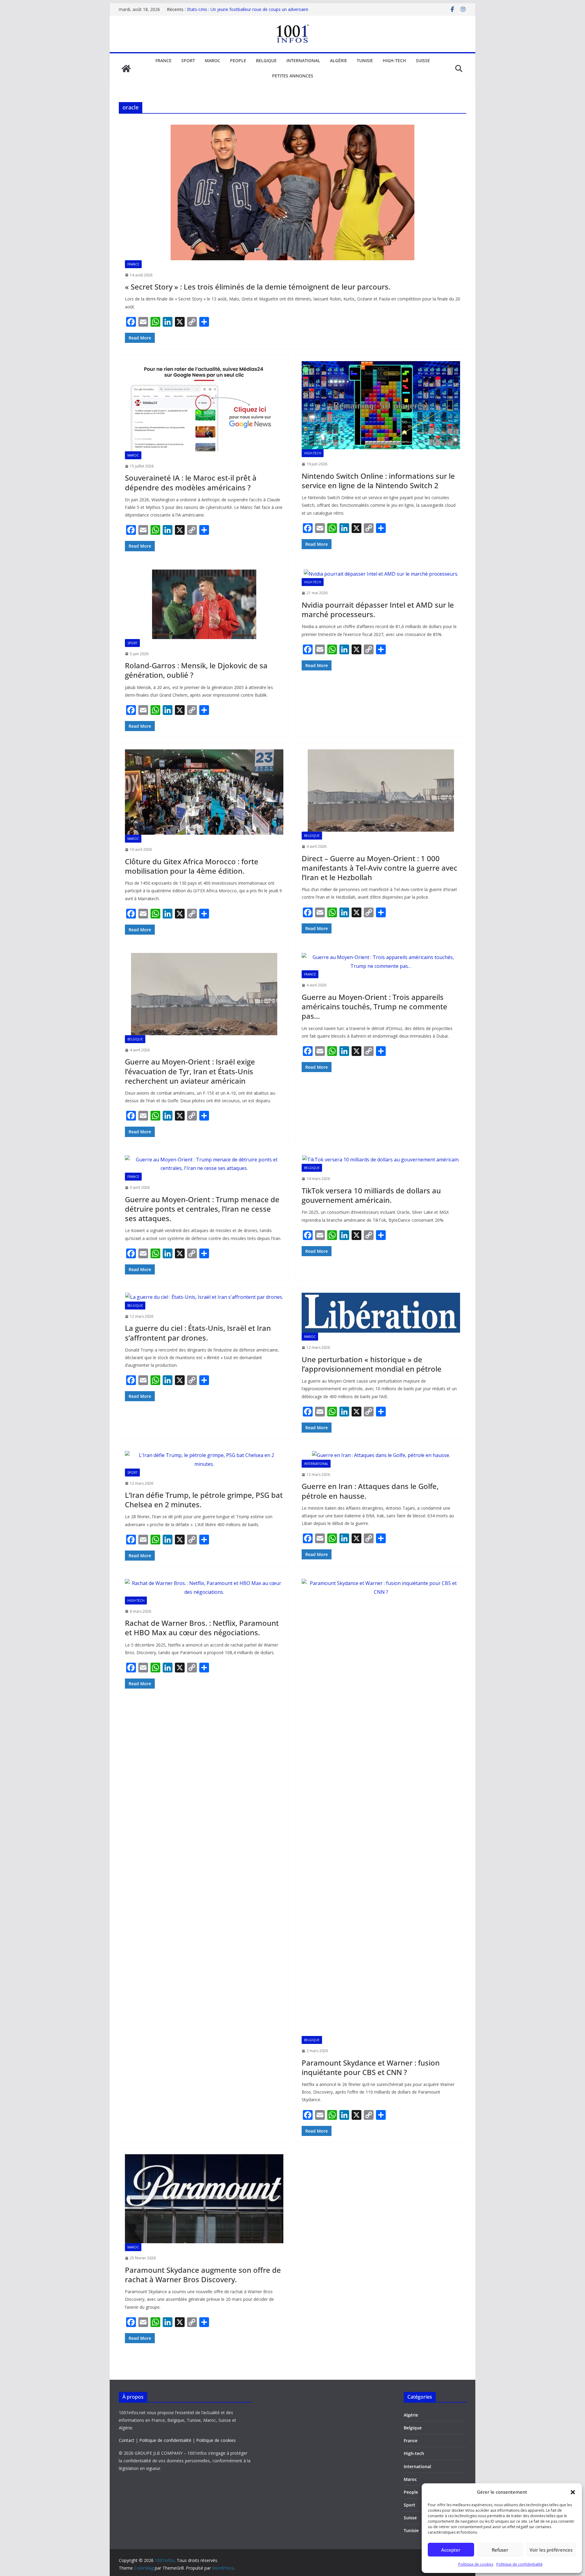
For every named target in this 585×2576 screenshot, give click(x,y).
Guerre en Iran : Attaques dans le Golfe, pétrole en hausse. (370, 1491)
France (163, 60)
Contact (127, 2440)
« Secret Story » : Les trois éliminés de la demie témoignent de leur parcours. (258, 287)
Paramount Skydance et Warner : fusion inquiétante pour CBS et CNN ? (371, 2067)
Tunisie (365, 60)
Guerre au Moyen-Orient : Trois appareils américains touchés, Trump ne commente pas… (374, 1006)
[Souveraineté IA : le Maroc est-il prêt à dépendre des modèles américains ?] (204, 406)
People (238, 60)
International (303, 60)
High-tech (394, 60)
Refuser (500, 2550)
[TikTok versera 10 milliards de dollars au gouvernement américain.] (381, 1160)
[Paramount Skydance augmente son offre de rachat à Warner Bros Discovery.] (204, 2199)
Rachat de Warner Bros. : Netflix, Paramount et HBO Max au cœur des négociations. (202, 1628)
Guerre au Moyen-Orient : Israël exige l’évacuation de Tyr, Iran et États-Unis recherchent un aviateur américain (190, 1071)
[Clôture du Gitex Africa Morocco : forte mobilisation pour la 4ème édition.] (204, 792)
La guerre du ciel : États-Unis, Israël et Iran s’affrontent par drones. (198, 1333)
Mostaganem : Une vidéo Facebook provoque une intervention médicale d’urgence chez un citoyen (237, 12)
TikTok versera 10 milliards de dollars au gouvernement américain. (371, 1195)
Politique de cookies (476, 2564)
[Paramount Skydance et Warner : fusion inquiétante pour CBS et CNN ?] (381, 1807)
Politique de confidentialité (519, 2564)
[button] (573, 2492)
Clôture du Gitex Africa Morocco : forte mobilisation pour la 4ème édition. (192, 866)
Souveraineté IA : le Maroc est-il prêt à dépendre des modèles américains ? (191, 482)
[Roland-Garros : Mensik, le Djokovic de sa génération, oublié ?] (204, 604)
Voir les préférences (551, 2550)
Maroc (213, 60)
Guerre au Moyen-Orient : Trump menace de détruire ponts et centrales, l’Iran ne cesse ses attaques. (202, 1209)
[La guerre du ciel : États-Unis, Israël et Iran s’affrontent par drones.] (204, 1297)
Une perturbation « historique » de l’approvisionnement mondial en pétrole (372, 1364)
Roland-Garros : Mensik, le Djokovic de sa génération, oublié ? (196, 670)
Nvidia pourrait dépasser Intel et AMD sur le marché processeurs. (378, 609)
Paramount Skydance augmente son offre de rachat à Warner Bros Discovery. (203, 2275)
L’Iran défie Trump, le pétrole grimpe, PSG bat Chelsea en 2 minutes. (204, 1500)
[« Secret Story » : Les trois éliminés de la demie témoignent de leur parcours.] (292, 192)
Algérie (339, 60)
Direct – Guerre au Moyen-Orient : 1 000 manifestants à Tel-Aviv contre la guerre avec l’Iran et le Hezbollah (379, 868)
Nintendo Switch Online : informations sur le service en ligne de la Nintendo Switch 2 (378, 481)
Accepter (451, 2550)
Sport (188, 60)
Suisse (423, 60)
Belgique (266, 60)
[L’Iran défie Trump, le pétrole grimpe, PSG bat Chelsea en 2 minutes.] (204, 1460)
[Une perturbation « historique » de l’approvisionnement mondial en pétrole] (381, 1313)
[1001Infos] (126, 69)
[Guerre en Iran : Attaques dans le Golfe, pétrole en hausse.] (381, 1455)
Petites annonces (293, 76)
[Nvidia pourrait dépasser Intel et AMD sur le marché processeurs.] (381, 574)
